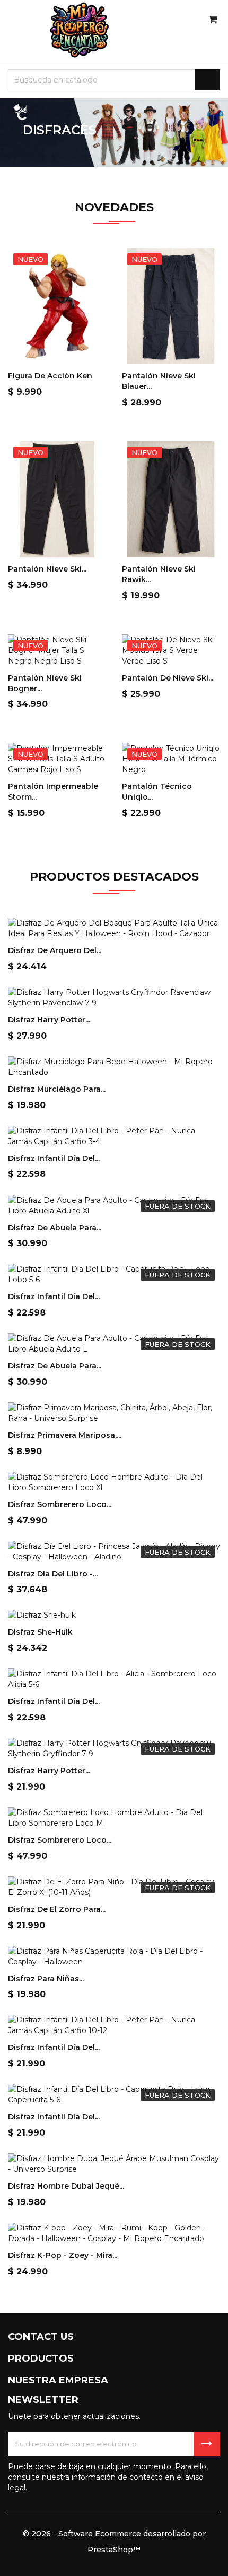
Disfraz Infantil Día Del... (54, 1158)
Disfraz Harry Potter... (49, 1020)
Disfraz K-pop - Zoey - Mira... (63, 2255)
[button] (17, 133)
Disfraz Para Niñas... (46, 1979)
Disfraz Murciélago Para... (57, 1089)
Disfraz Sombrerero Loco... (60, 1504)
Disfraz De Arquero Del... (55, 950)
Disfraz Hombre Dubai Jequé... (66, 2186)
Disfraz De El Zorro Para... (57, 1909)
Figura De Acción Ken (50, 376)
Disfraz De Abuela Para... (55, 1228)
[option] (114, 133)
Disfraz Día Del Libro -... (53, 1574)
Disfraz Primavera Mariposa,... (65, 1435)
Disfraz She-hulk (40, 1632)
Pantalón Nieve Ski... (47, 569)
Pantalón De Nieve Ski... (168, 678)
